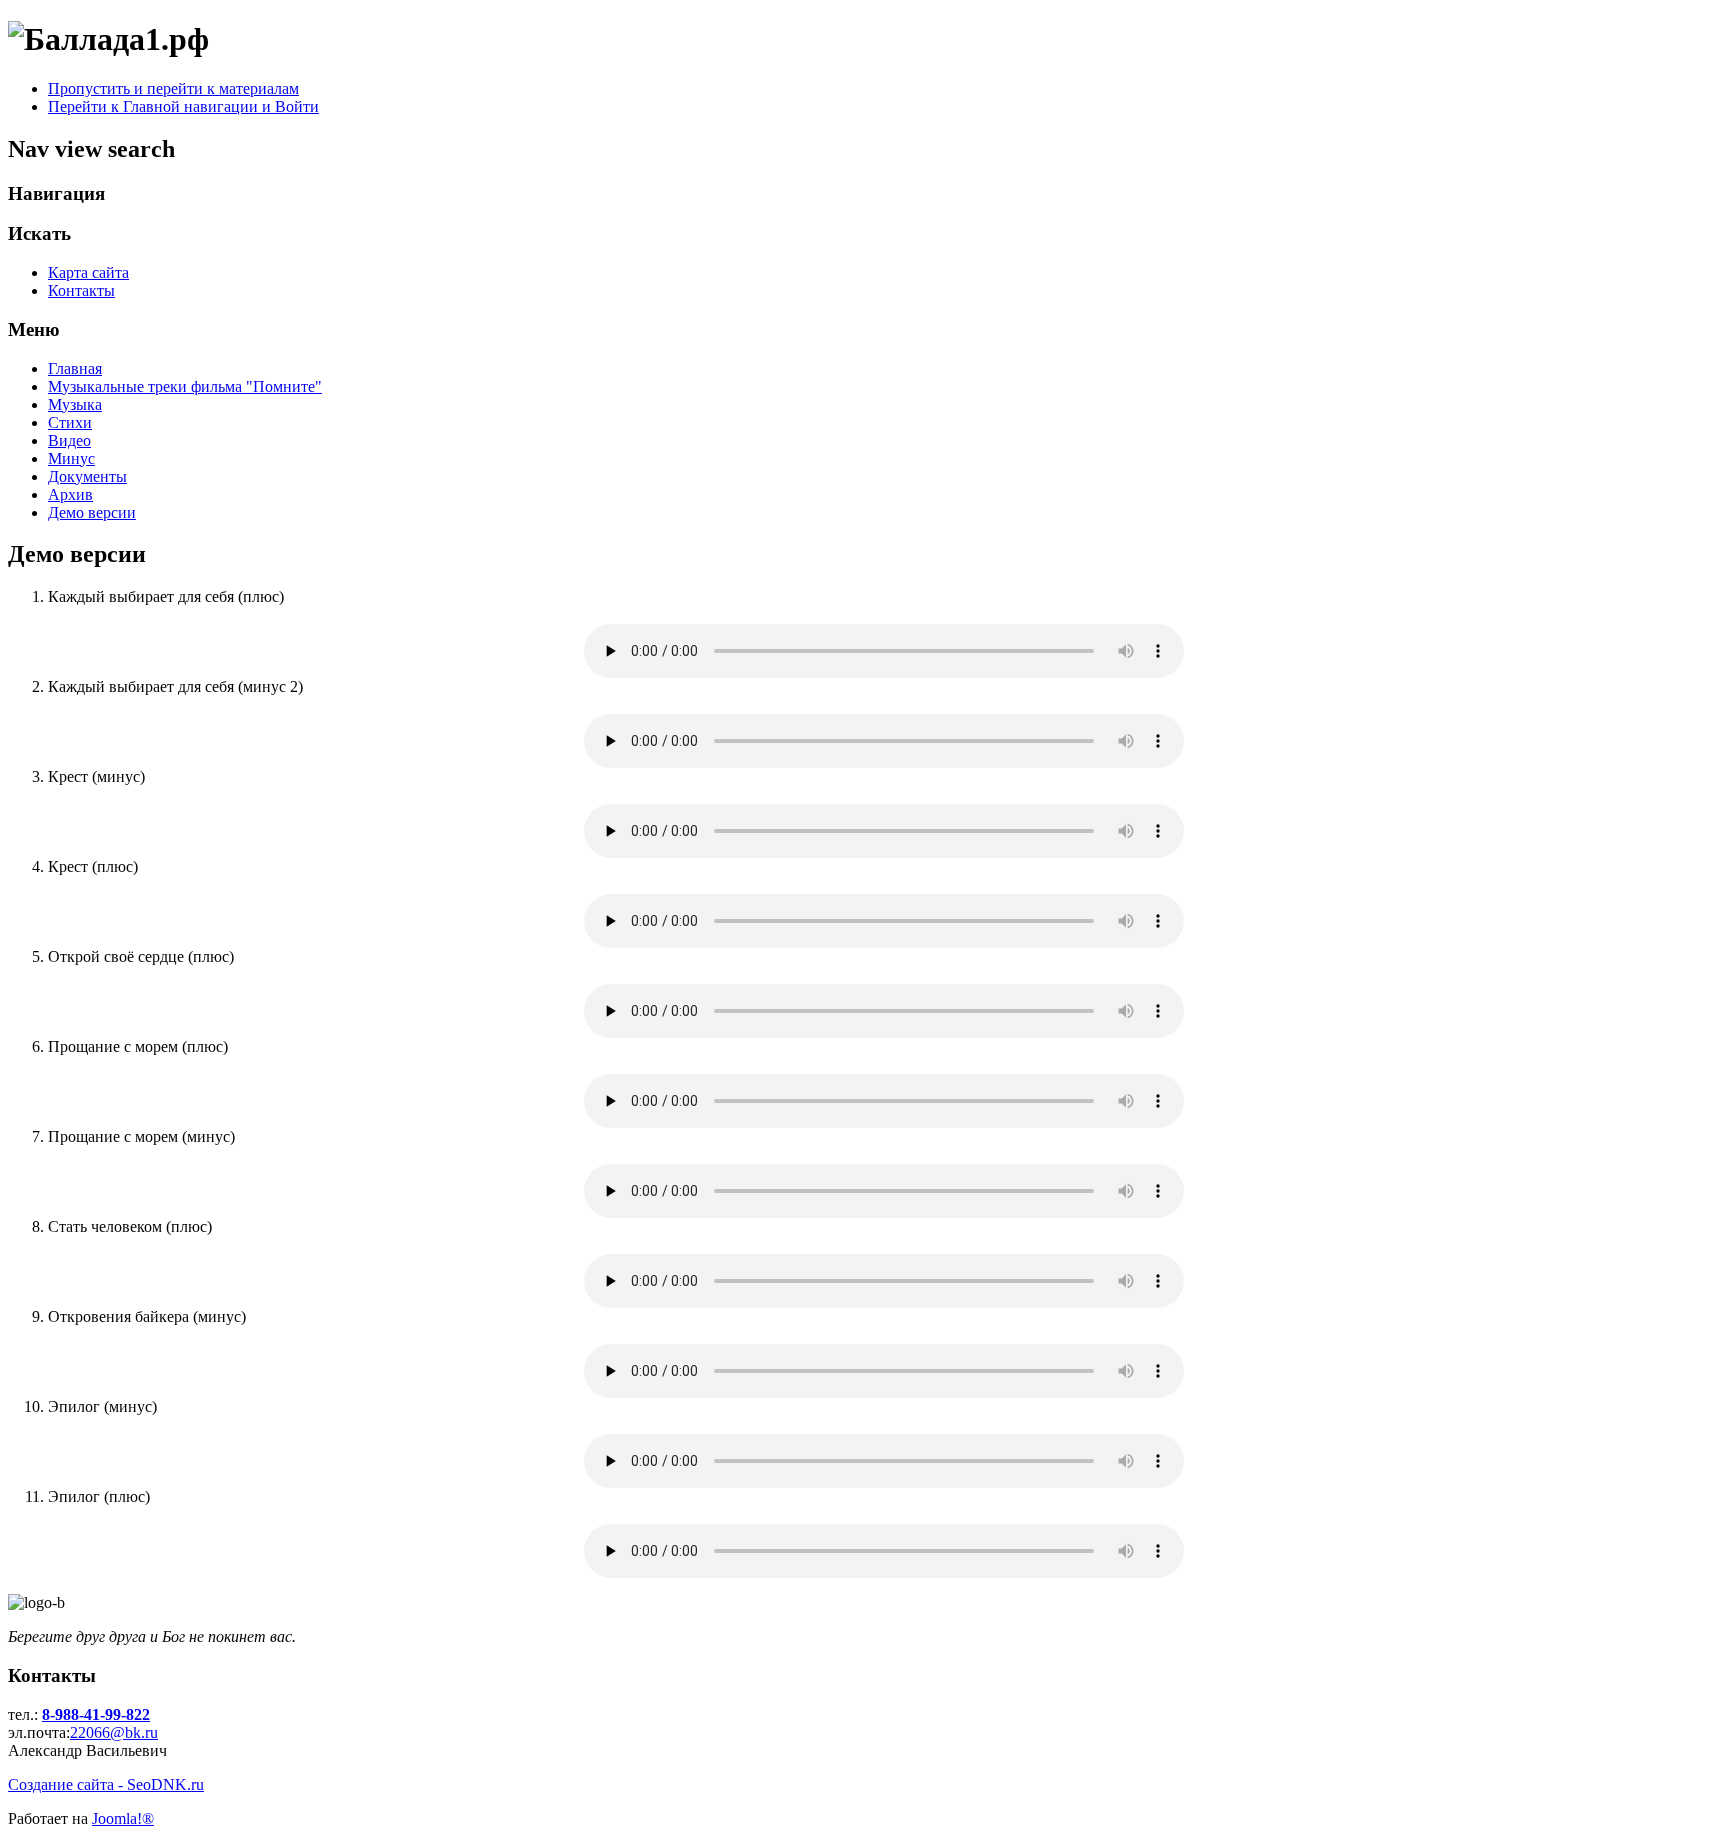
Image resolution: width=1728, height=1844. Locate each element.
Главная (75, 368)
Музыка (75, 404)
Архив (70, 494)
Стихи (70, 422)
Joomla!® (123, 1818)
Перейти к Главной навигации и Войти (183, 106)
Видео (69, 440)
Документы (87, 476)
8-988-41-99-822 (96, 1714)
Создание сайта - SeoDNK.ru (106, 1784)
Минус (71, 458)
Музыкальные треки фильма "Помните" (185, 386)
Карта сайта (88, 272)
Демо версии (92, 512)
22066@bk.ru (114, 1732)
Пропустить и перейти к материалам (173, 88)
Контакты (81, 290)
